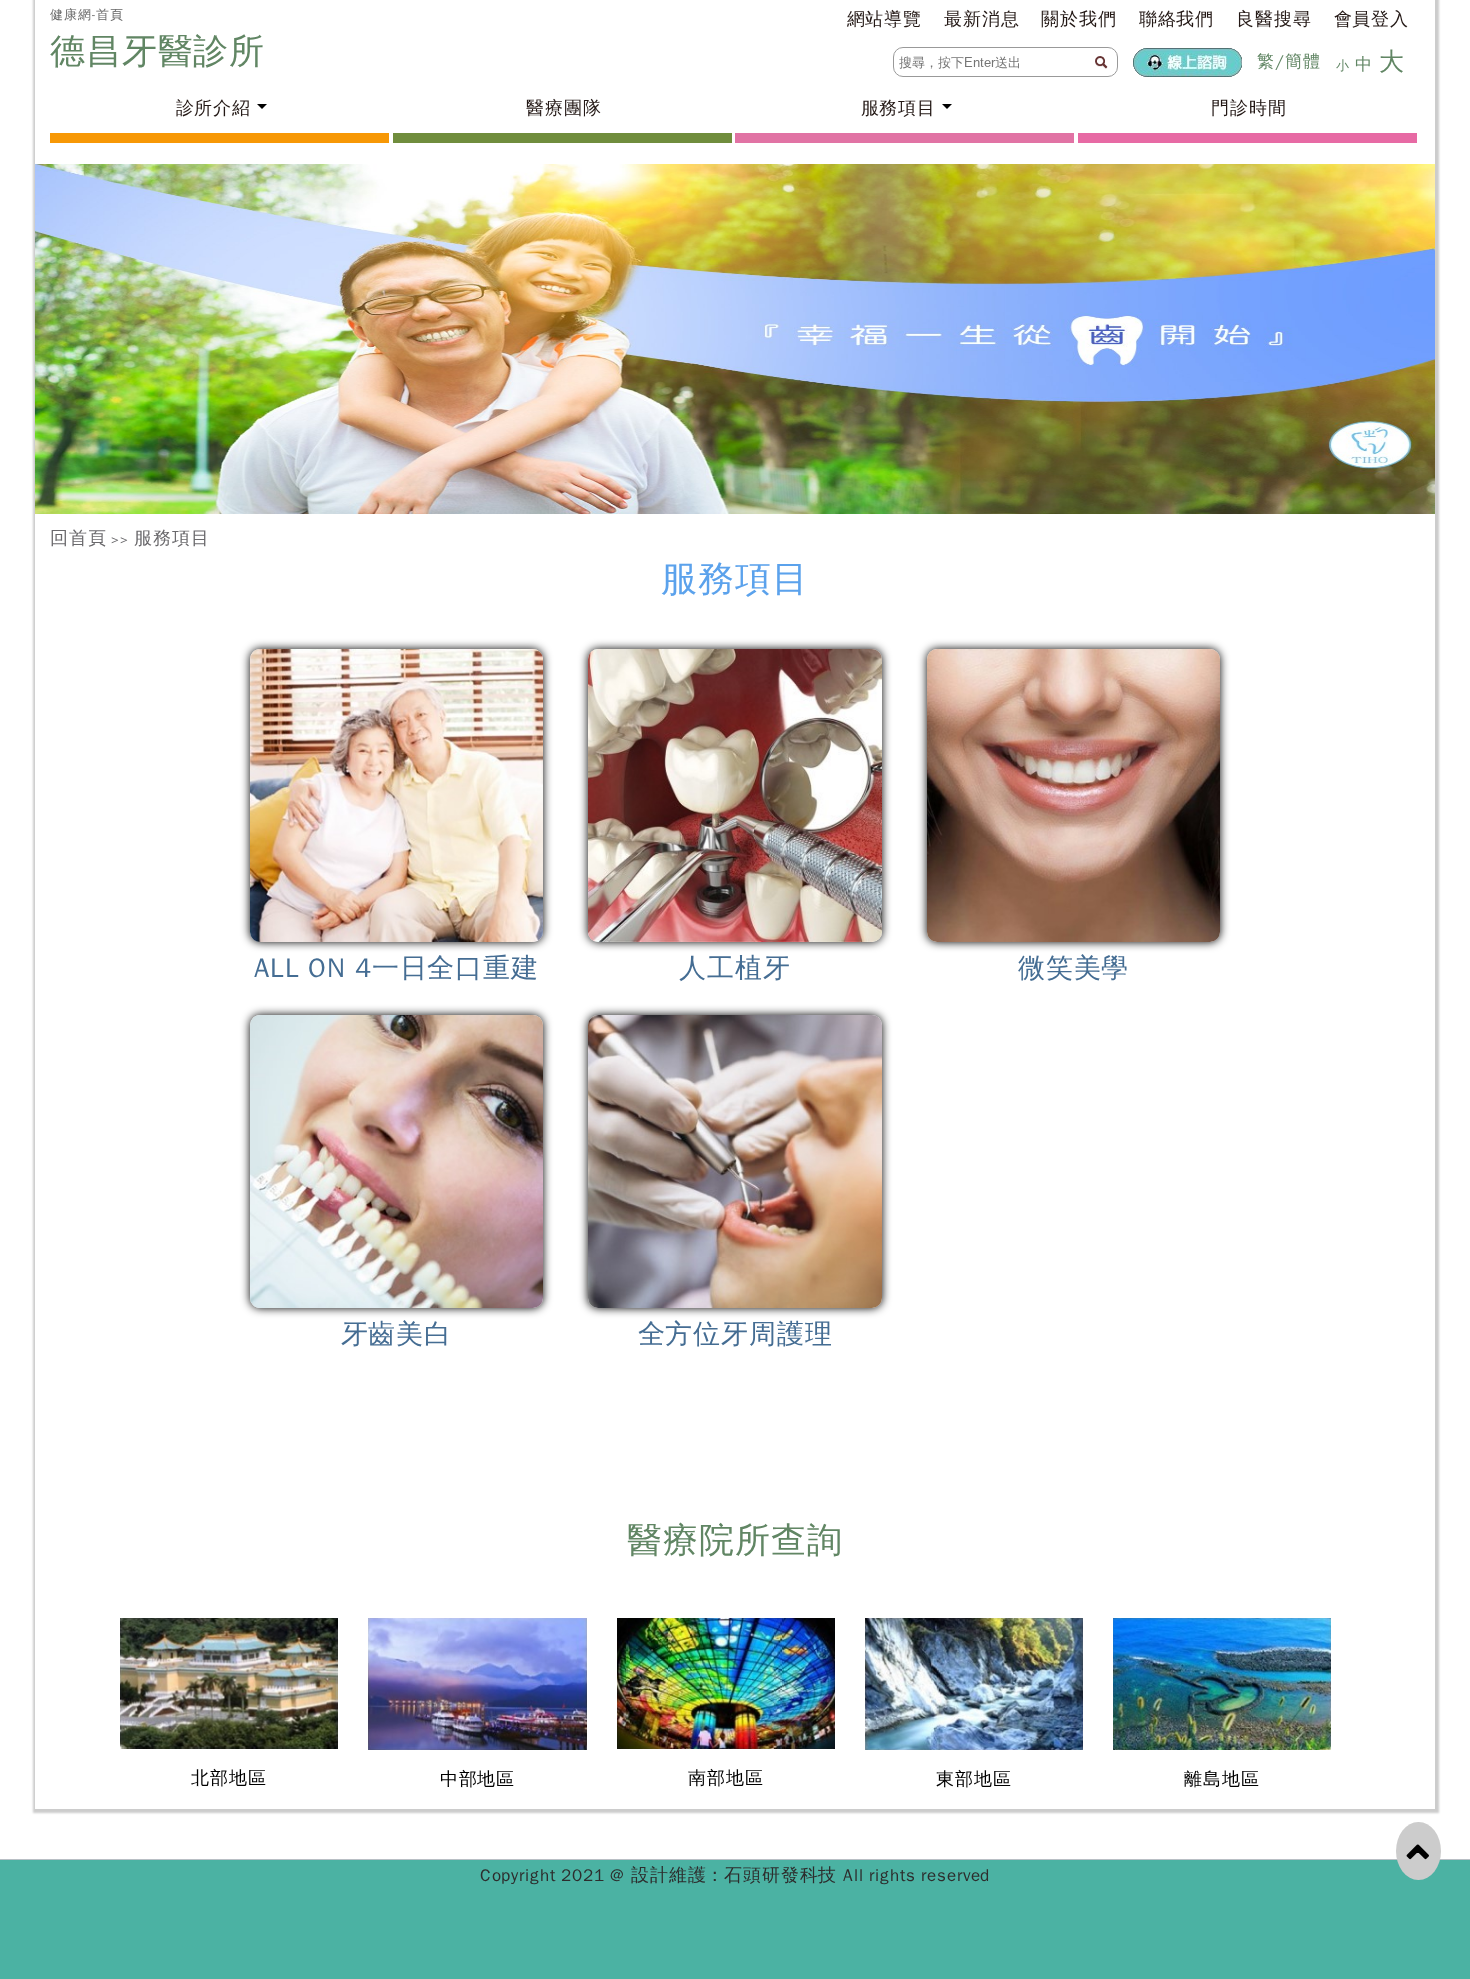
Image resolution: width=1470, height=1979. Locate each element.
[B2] (735, 339)
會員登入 (1371, 19)
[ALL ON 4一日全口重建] (396, 795)
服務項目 (171, 538)
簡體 (1303, 61)
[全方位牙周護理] (735, 1161)
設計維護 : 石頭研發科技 (737, 1875)
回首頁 (78, 538)
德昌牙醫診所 (163, 51)
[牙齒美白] (396, 1161)
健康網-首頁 (87, 14)
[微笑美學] (1073, 795)
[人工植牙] (735, 795)
